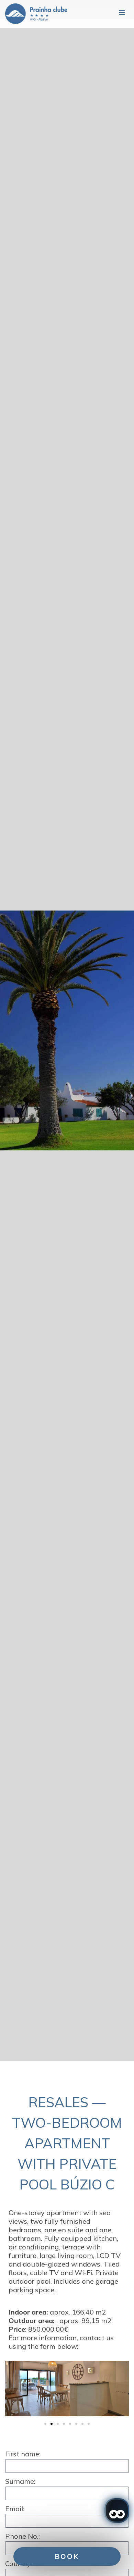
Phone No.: (23, 2536)
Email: (15, 2509)
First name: (23, 2454)
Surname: (20, 2481)
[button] (12, 2389)
